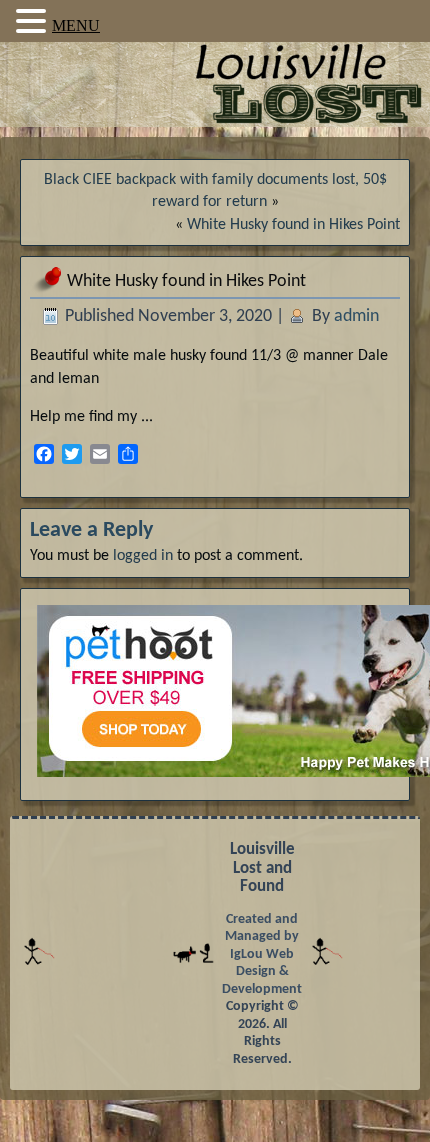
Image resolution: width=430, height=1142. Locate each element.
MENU (76, 25)
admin (356, 316)
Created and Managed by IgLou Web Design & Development (262, 954)
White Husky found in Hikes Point (293, 225)
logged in (143, 556)
